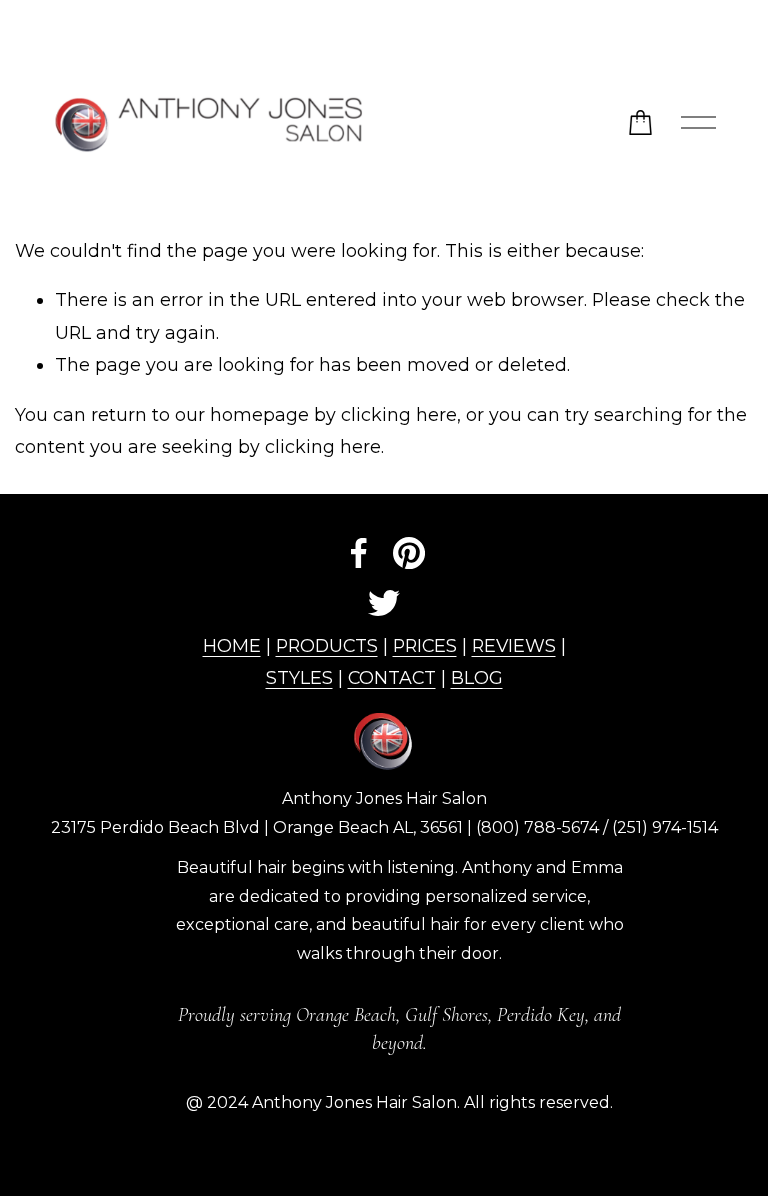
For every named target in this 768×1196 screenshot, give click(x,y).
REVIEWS (514, 645)
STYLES (299, 677)
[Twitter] (384, 603)
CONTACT (392, 677)
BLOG (477, 677)
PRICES (425, 645)
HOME (232, 645)
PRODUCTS (327, 645)
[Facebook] (359, 553)
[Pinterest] (409, 553)
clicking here (399, 414)
